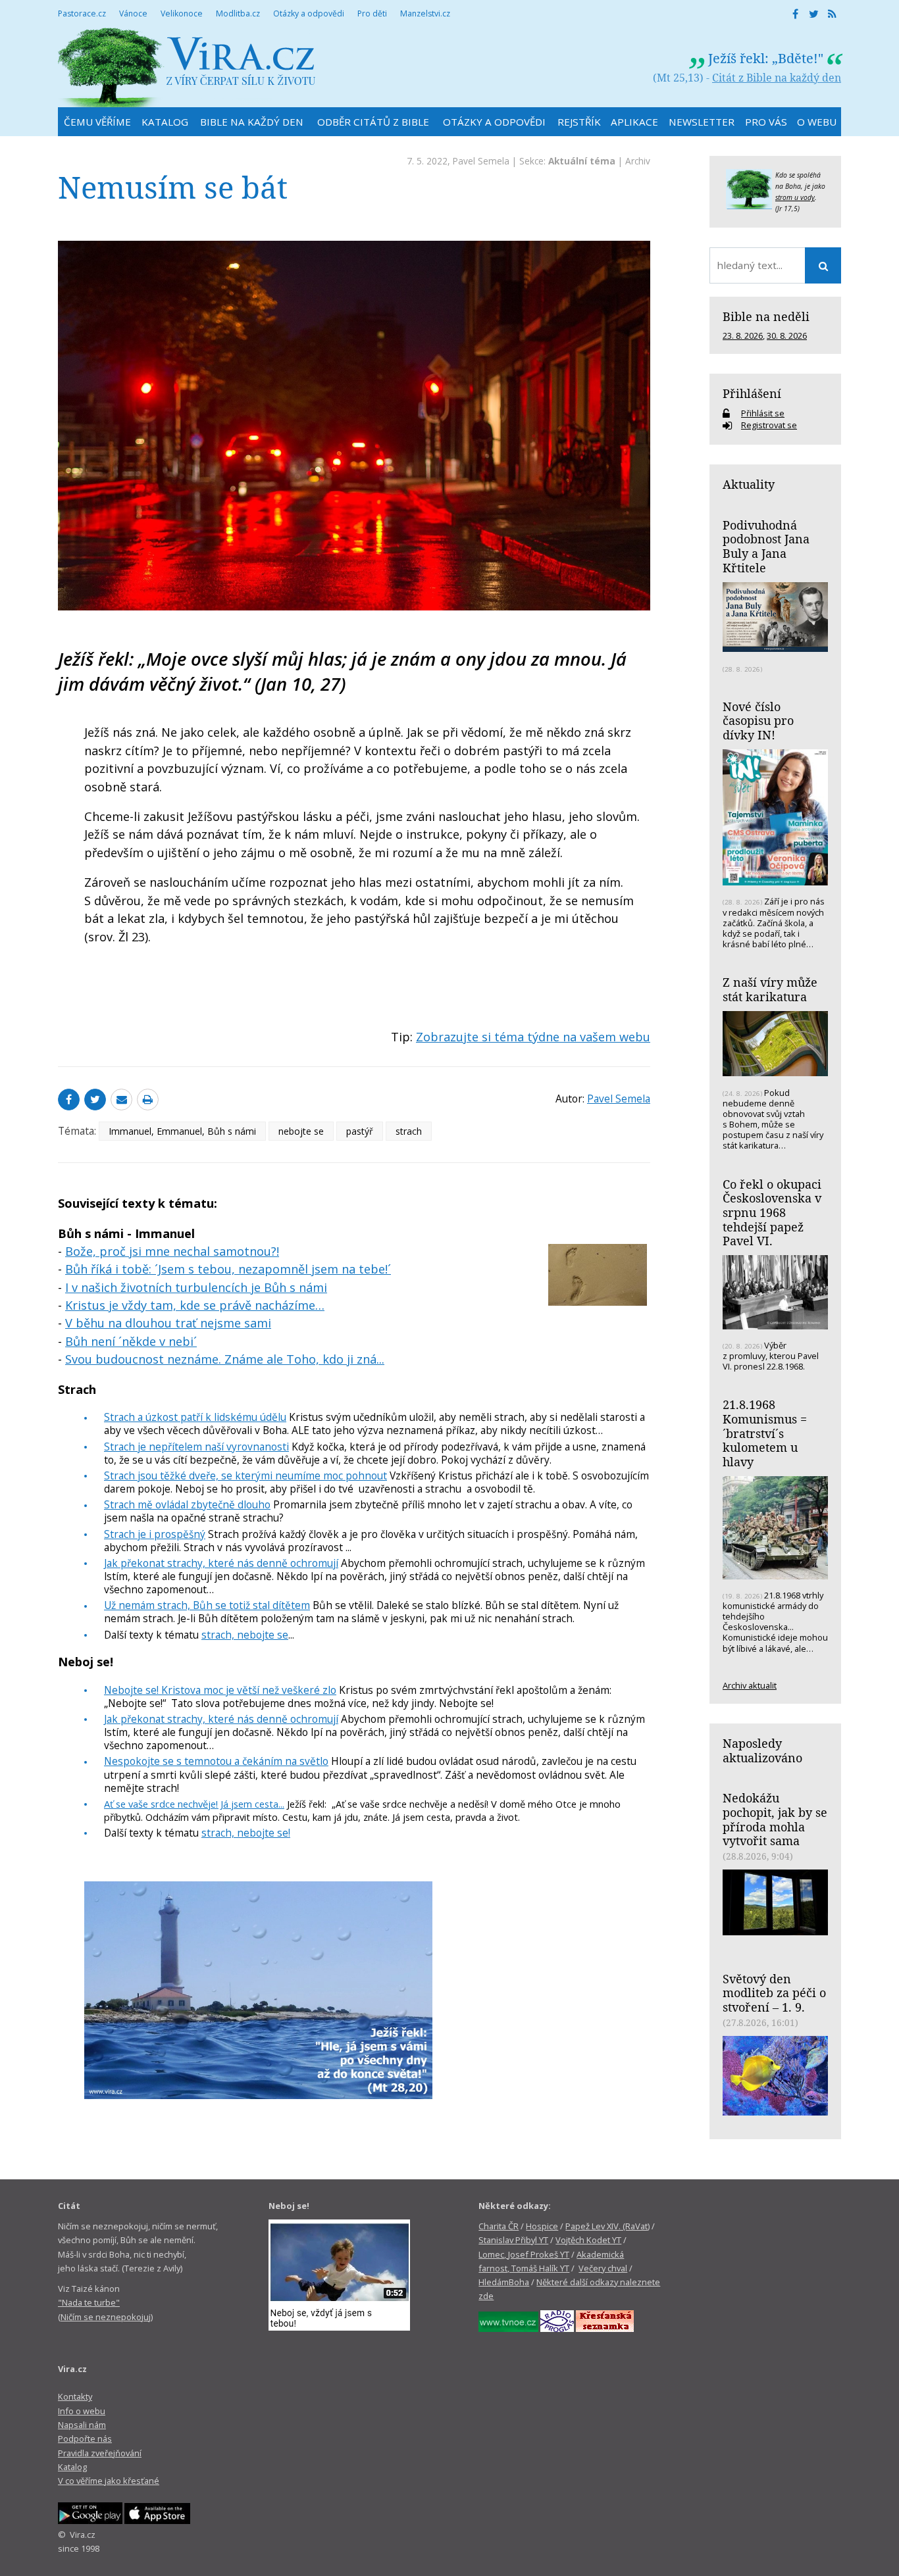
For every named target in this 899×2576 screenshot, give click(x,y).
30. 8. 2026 (787, 335)
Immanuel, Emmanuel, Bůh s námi (182, 1131)
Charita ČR (499, 2226)
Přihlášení (752, 393)
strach (409, 1131)
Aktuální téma (582, 161)
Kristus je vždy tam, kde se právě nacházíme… (195, 1305)
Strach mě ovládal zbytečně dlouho (187, 1504)
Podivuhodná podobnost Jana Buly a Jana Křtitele (766, 546)
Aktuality (749, 484)
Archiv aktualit (750, 1685)
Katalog (72, 2467)
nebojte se (301, 1131)
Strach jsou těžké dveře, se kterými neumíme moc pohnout (245, 1475)
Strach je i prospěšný (155, 1534)
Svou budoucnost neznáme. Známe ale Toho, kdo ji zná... (225, 1359)
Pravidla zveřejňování (100, 2453)
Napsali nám (82, 2425)
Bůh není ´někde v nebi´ (131, 1341)
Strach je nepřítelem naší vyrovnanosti (196, 1447)
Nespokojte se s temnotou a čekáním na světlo (216, 1761)
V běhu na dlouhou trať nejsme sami (168, 1323)
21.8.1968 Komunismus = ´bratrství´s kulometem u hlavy (765, 1433)
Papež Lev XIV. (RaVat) (607, 2226)
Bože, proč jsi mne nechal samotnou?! (172, 1251)
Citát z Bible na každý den (777, 78)
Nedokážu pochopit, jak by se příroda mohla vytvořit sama (775, 1819)
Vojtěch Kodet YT (588, 2240)
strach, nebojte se (245, 1635)
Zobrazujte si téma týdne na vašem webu (533, 1037)
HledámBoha (504, 2282)
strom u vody (795, 197)
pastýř (360, 1131)
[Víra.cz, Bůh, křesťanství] (187, 67)
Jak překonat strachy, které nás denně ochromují (221, 1563)
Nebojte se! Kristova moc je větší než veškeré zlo (220, 1690)
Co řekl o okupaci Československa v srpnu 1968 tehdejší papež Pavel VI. (772, 1213)
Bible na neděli (766, 316)
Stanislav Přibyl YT (513, 2240)
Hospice (542, 2226)
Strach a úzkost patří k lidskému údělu (195, 1417)
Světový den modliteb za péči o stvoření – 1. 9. (774, 1993)
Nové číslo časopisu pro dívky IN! (758, 721)
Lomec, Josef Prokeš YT (524, 2254)
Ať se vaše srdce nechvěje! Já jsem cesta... (194, 1804)
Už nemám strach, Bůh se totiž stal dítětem (207, 1605)
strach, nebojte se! (246, 1833)
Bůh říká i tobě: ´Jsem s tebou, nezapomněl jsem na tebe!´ (228, 1269)
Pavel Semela (481, 161)
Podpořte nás (85, 2439)
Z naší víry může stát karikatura (770, 989)
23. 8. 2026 (743, 335)
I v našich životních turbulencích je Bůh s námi (196, 1287)
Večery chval (603, 2268)
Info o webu (82, 2411)
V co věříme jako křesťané (109, 2481)
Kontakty (75, 2396)
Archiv (638, 161)
